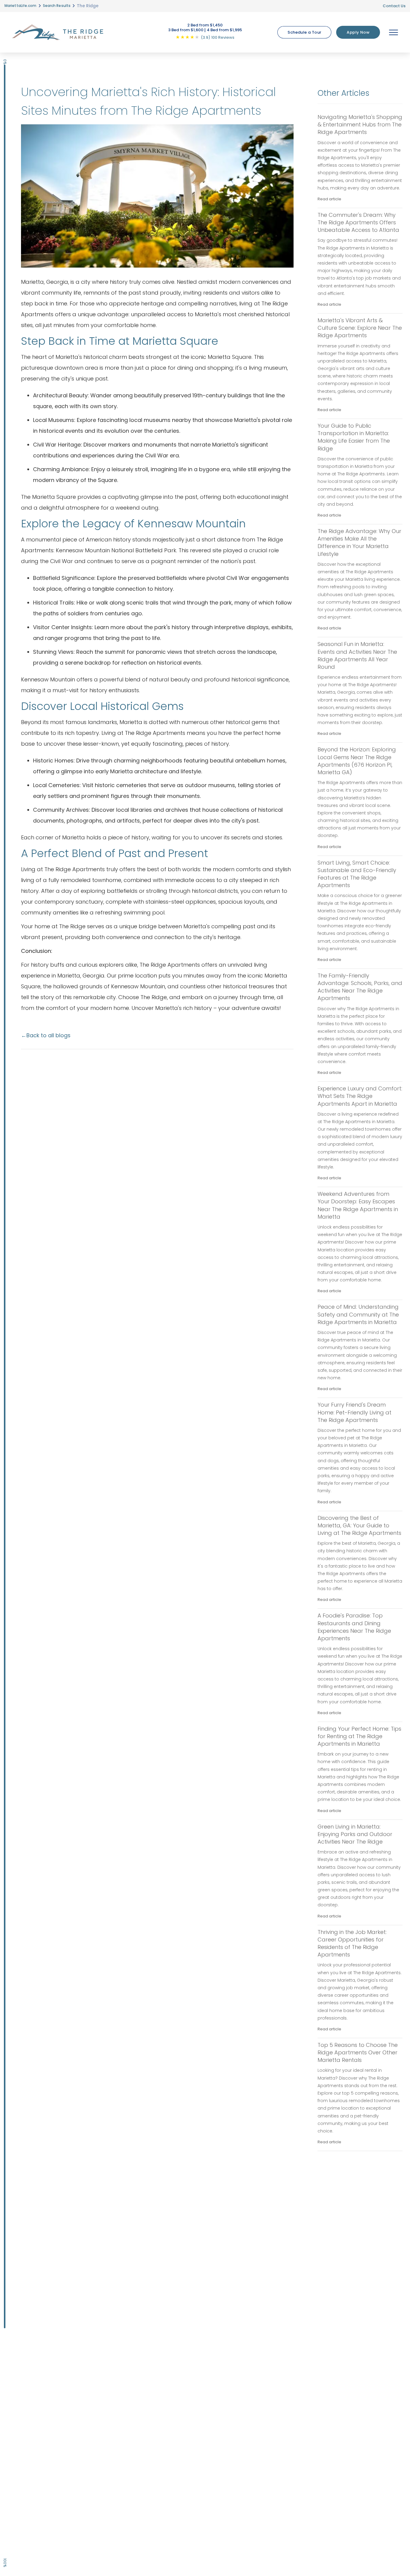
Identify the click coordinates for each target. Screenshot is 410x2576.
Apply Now (358, 32)
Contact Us (394, 6)
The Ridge (88, 6)
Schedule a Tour (304, 32)
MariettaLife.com (21, 6)
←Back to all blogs (46, 1035)
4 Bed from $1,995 (224, 30)
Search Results (57, 6)
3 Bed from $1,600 (186, 30)
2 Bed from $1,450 (205, 25)
